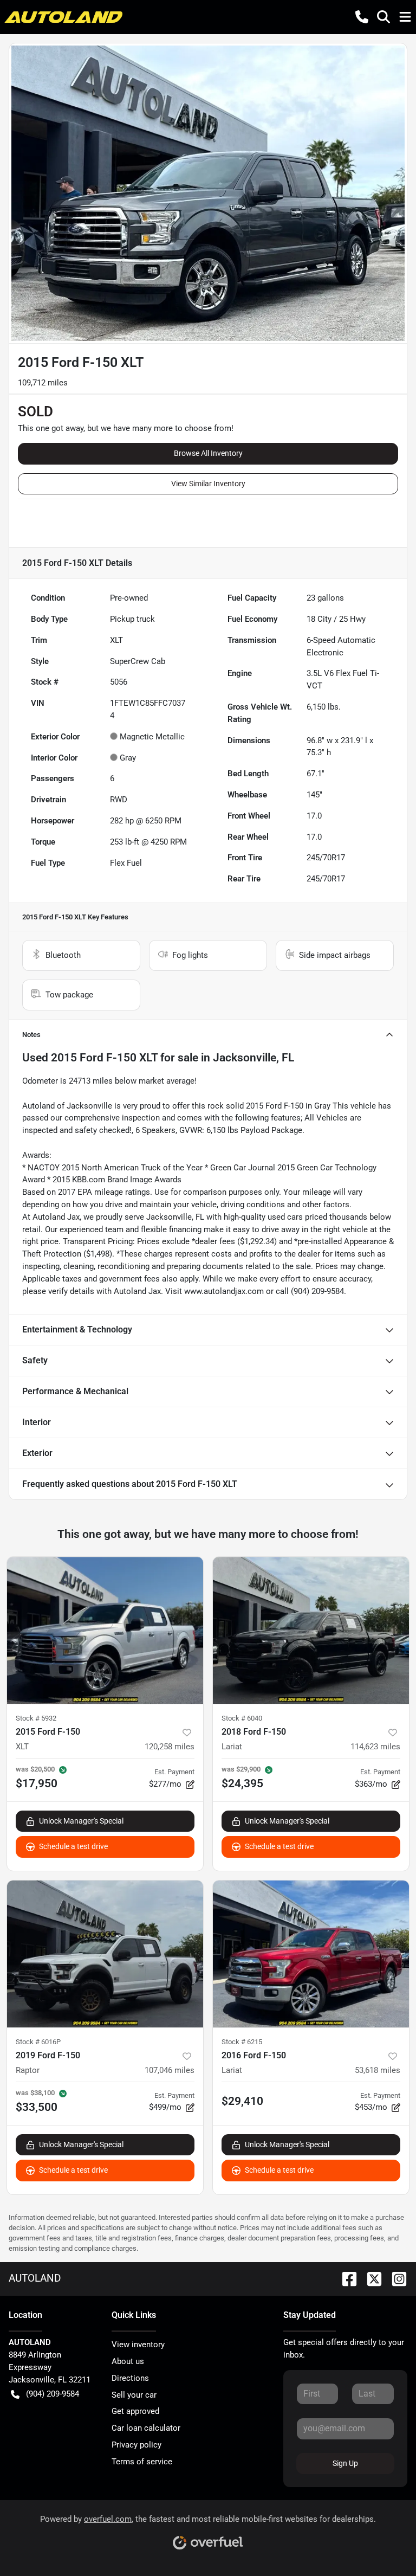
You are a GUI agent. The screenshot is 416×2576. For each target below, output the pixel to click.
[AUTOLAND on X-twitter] (370, 2278)
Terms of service (142, 2462)
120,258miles (170, 1747)
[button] (362, 17)
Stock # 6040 (242, 1718)
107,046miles (170, 2070)
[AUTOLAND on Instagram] (395, 2278)
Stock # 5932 (36, 1718)
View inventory (138, 2345)
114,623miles (375, 1747)
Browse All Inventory (208, 453)
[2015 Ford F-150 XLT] (105, 1631)
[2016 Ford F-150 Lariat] (311, 1954)
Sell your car (134, 2395)
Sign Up (345, 2463)
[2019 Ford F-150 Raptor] (105, 1954)
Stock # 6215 (242, 2042)
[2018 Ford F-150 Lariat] (311, 1631)
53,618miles (378, 2070)
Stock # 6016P (38, 2042)
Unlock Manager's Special (81, 1821)
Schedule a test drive (73, 1846)
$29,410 (242, 2101)
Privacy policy (136, 2445)
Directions (130, 2378)
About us (128, 2361)
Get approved (135, 2411)
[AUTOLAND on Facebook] (345, 2278)
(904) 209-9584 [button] (53, 2394)
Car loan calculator (146, 2428)
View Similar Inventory (208, 484)
